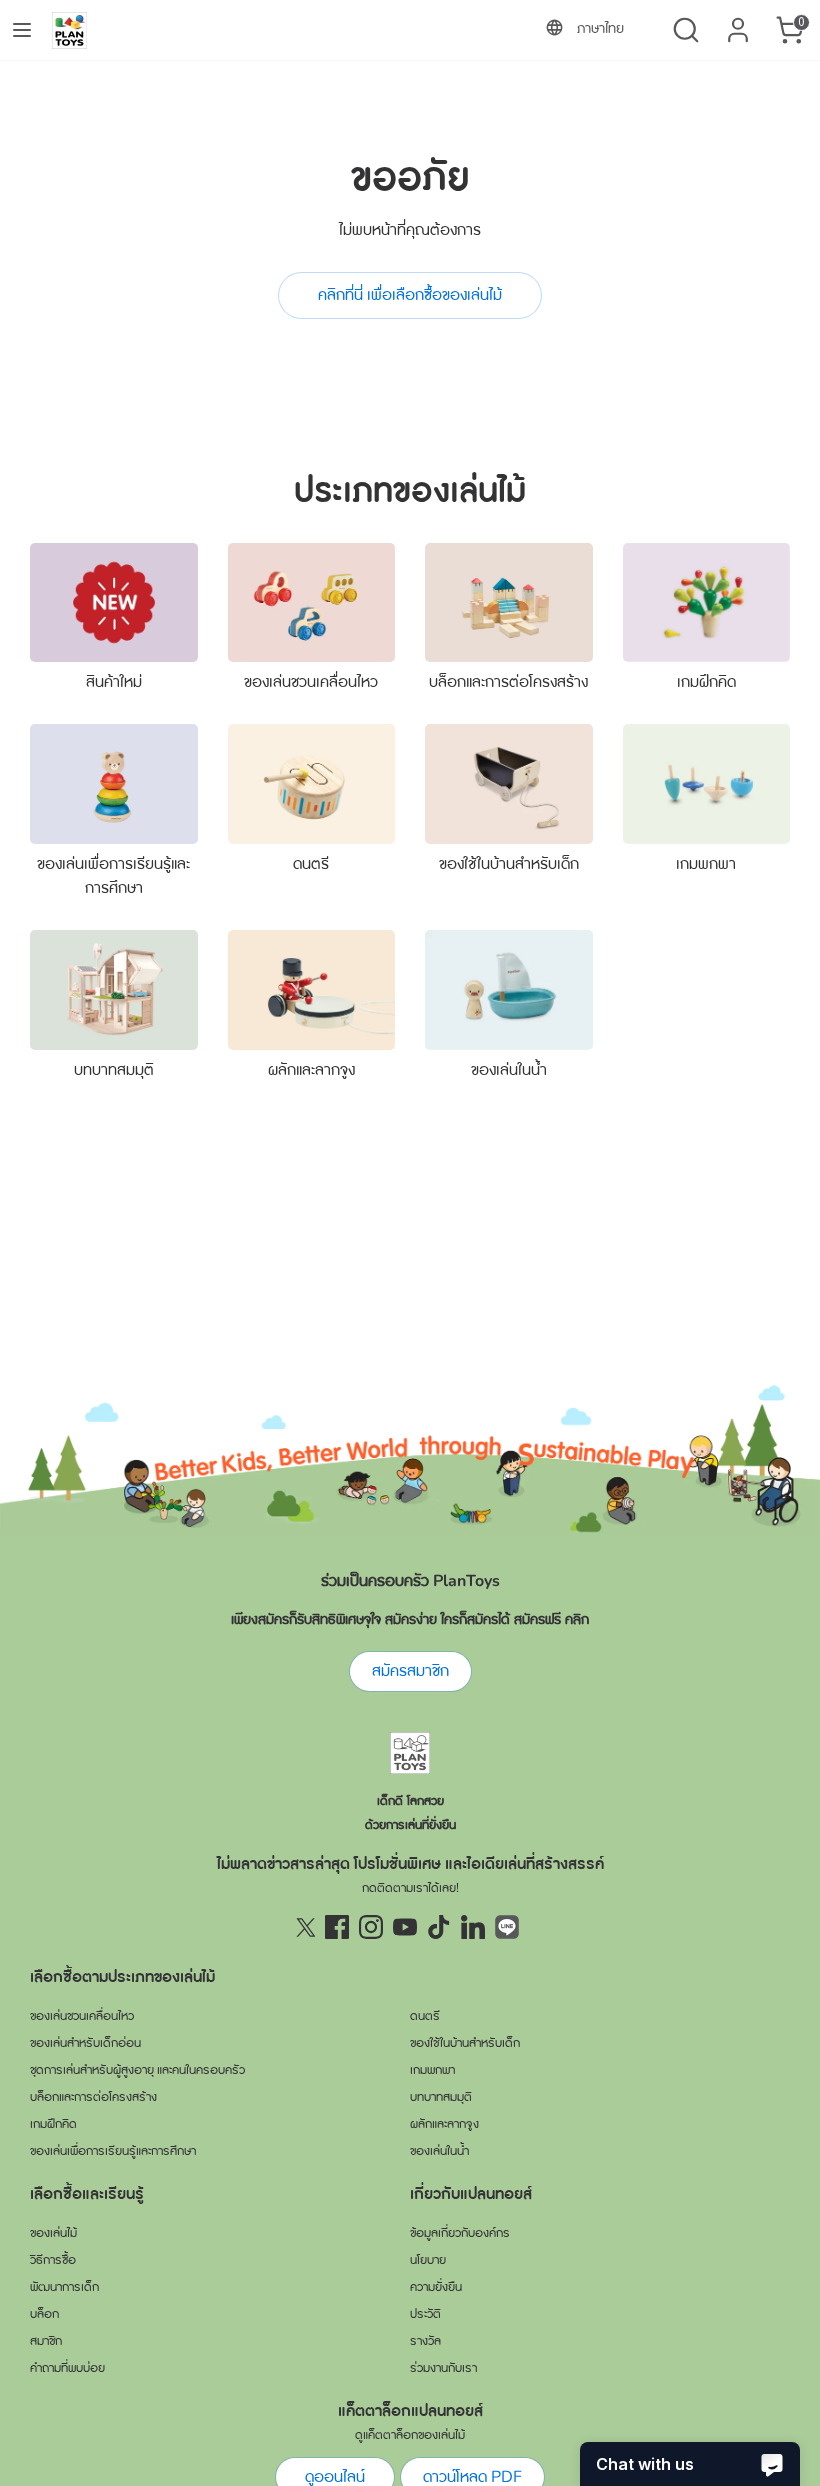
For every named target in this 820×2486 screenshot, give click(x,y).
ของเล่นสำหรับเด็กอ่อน (85, 2043)
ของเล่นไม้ (53, 2233)
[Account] (738, 22)
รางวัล (425, 2341)
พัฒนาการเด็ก (64, 2287)
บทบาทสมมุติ (114, 1070)
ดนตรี (311, 864)
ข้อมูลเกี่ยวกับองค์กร (460, 2233)
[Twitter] (303, 1927)
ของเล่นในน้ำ (509, 1070)
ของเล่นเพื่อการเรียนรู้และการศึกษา (113, 2151)
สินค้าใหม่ (114, 682)
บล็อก (44, 2314)
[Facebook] (337, 1927)
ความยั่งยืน (436, 2287)
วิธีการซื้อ (53, 2260)
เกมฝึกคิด (706, 682)
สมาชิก (46, 2341)
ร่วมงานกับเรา (443, 2368)
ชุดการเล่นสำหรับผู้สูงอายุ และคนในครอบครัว (137, 2070)
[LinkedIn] (473, 1927)
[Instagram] (371, 1927)
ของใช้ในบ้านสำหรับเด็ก (509, 864)
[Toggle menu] (22, 30)
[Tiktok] (439, 1927)
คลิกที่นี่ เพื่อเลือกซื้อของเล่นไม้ (410, 295)
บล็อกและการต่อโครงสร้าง (508, 682)
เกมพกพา (706, 864)
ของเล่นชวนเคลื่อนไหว (311, 682)
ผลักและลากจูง (311, 1070)
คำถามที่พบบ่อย (67, 2368)
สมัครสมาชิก (410, 1671)
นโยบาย (428, 2260)
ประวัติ (425, 2314)
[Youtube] (405, 1927)
